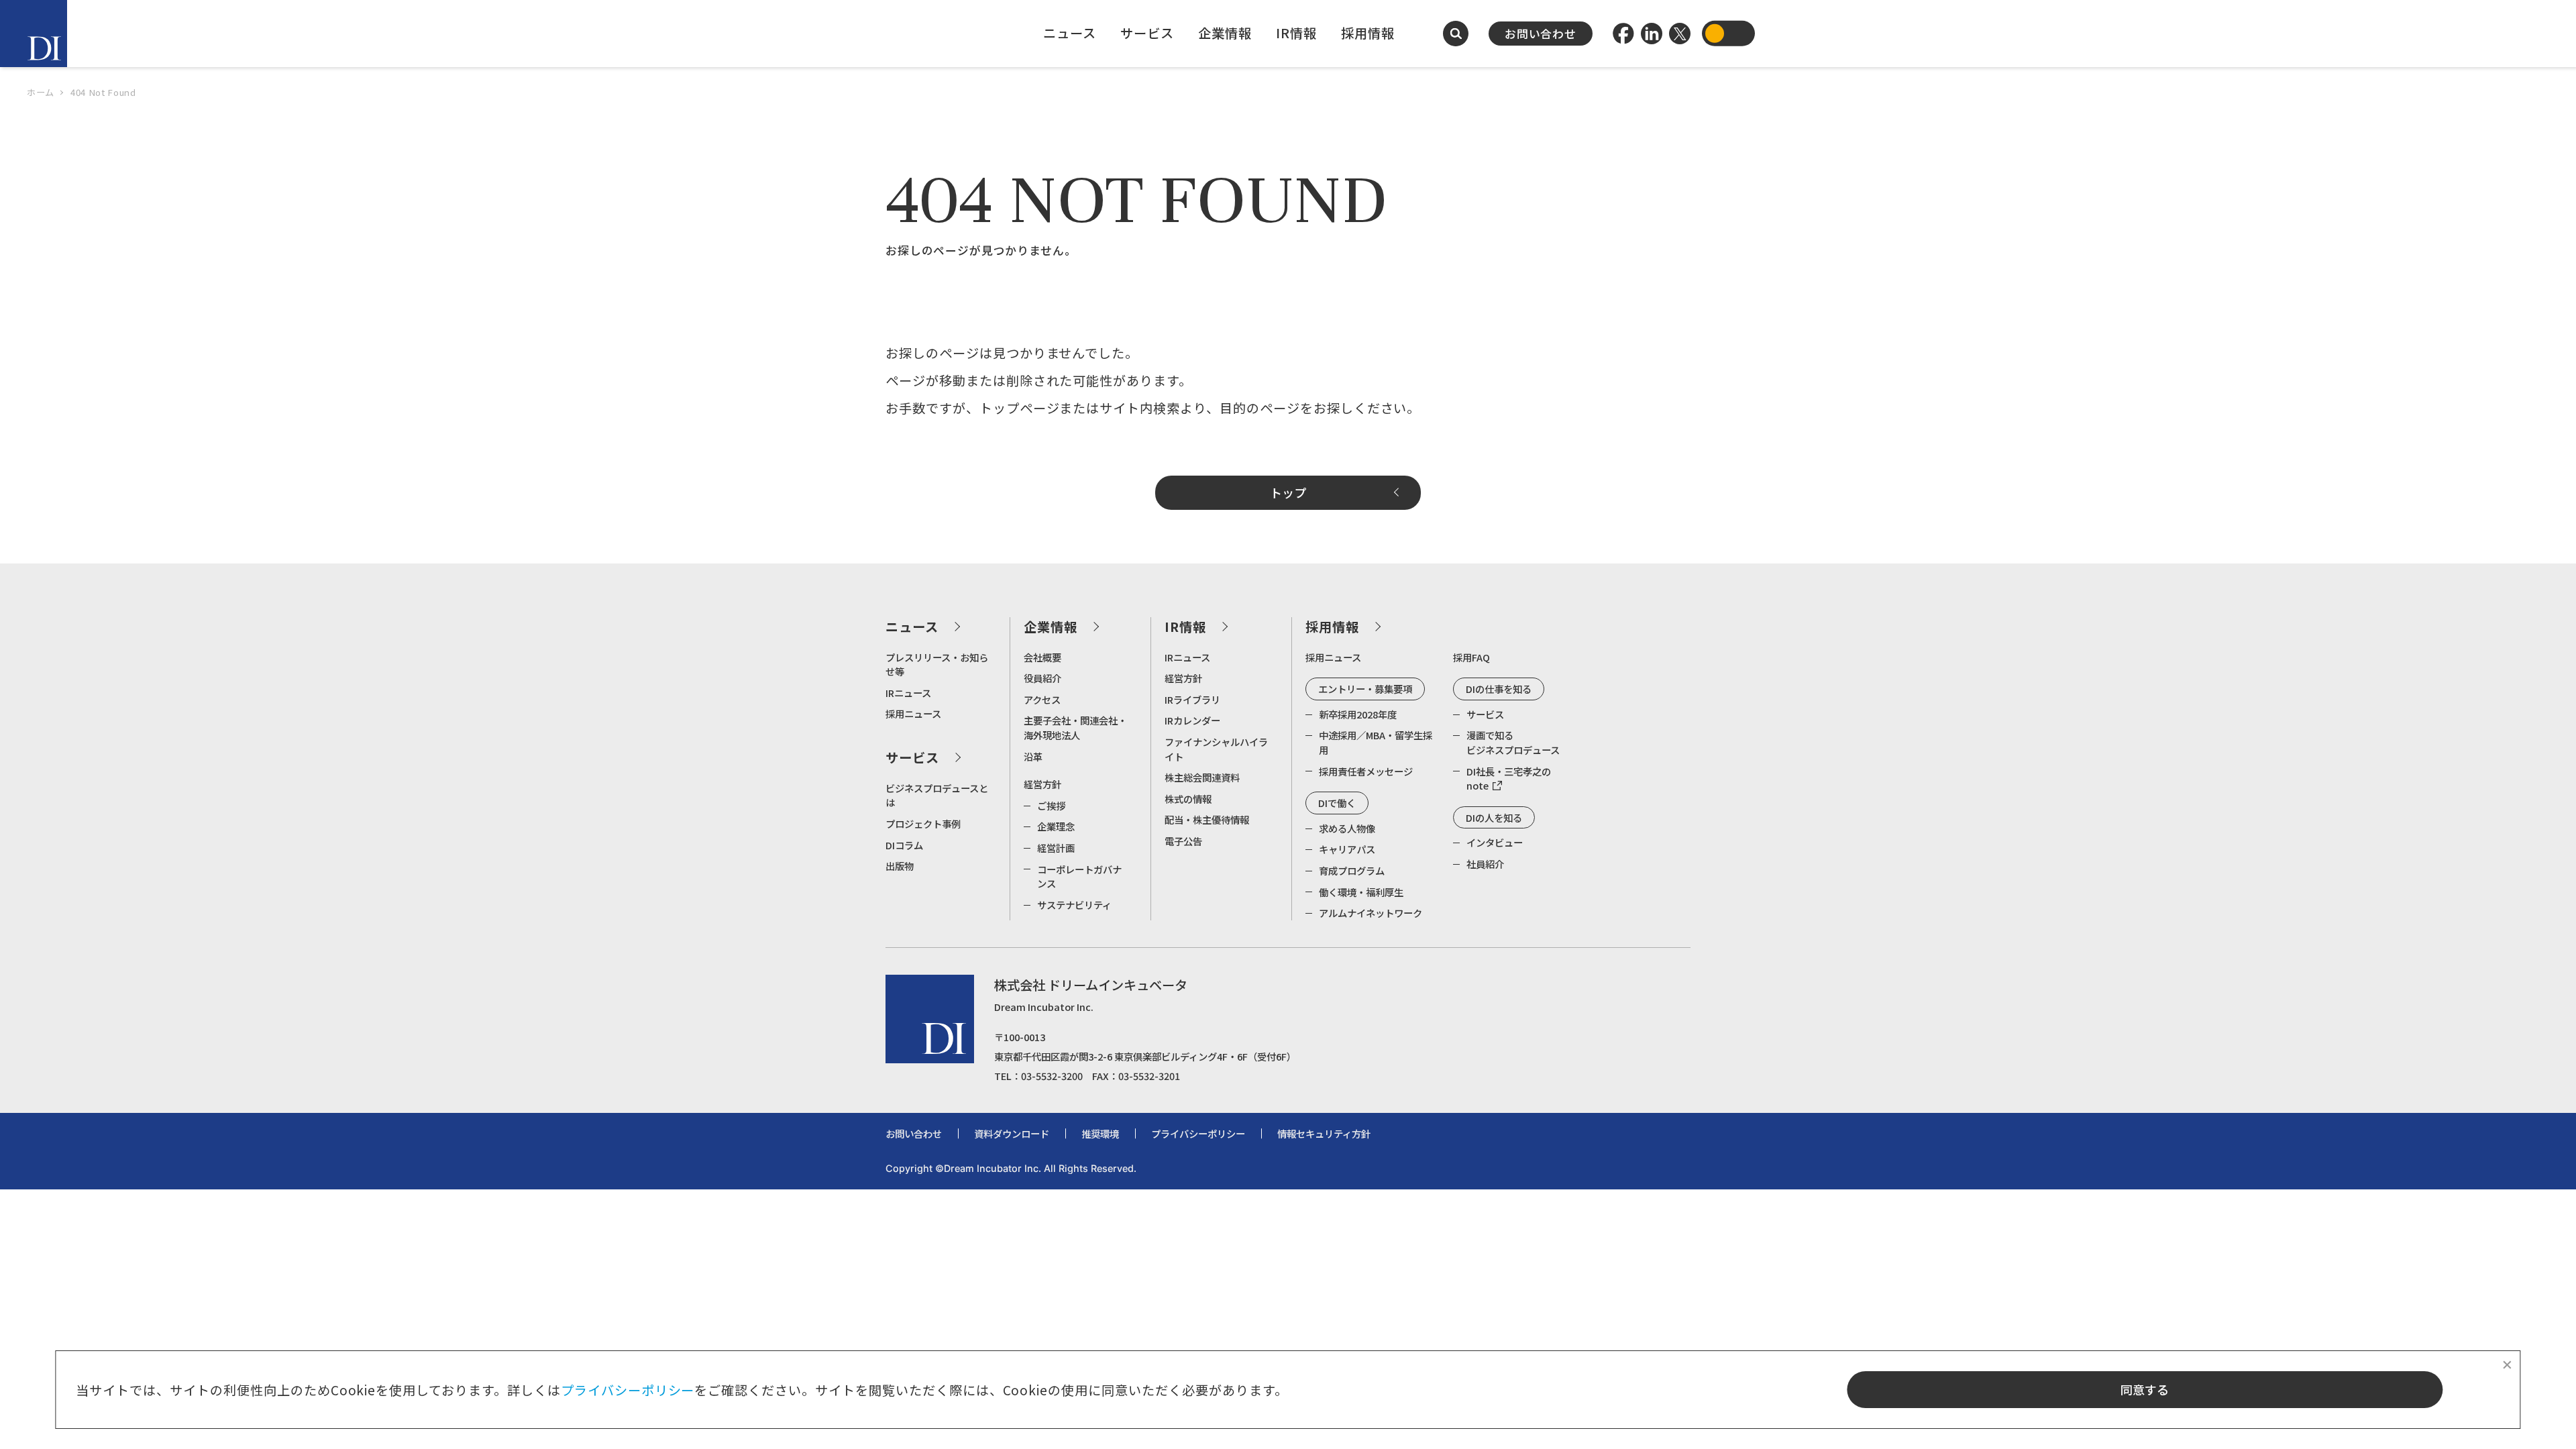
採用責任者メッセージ (1366, 771)
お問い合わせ (1541, 34)
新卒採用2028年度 (1358, 714)
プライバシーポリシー (628, 1390)
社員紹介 (1485, 864)
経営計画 (1056, 848)
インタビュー (1495, 842)
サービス (1147, 33)
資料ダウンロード (1012, 1133)
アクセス (1042, 699)
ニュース (1070, 33)
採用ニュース (913, 713)
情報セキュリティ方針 (1324, 1133)
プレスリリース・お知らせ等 (937, 664)
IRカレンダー (1192, 720)
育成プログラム (1352, 870)
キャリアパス (1347, 849)
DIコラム (904, 845)
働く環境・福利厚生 (1361, 892)
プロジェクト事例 (923, 823)
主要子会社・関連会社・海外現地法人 (1075, 728)
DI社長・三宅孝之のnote (1509, 779)
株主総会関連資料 (1202, 777)
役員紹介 (1042, 678)
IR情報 (1296, 33)
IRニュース (908, 693)
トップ (1288, 492)
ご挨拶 (1051, 805)
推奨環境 (1100, 1133)
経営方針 (1042, 784)
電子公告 (1183, 841)
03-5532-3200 (1052, 1076)
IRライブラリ (1192, 699)
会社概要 (1042, 657)
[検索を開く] (1456, 34)
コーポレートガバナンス (1079, 876)
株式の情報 (1188, 799)
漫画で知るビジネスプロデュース (1513, 742)
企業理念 (1056, 826)
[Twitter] (1680, 34)
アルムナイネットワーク (1371, 913)
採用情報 (1368, 33)
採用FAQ (1471, 657)
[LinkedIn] (1652, 34)
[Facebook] (1623, 34)
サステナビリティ (1074, 905)
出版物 (900, 866)
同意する (2145, 1389)
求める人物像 (1347, 828)
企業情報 (1225, 33)
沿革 (1033, 756)
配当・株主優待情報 (1207, 819)
